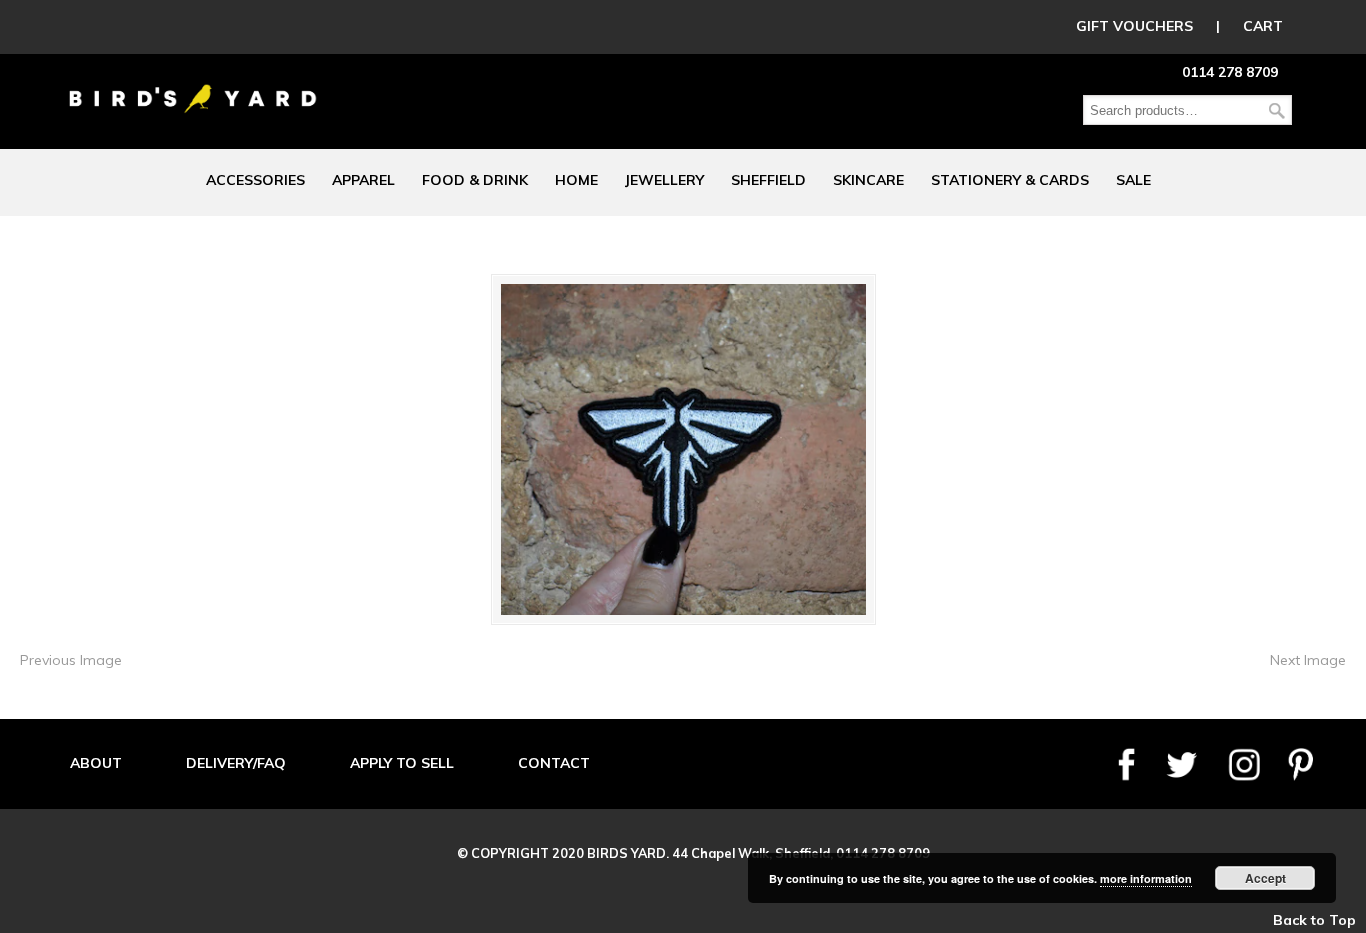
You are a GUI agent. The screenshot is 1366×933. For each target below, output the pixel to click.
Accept (1265, 878)
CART (1263, 26)
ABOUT (96, 763)
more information (1146, 878)
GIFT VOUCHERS (1134, 26)
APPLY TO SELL (402, 763)
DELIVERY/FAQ (236, 763)
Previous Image (71, 660)
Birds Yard (193, 84)
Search (1277, 110)
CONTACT (554, 763)
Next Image (1308, 660)
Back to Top (1314, 920)
